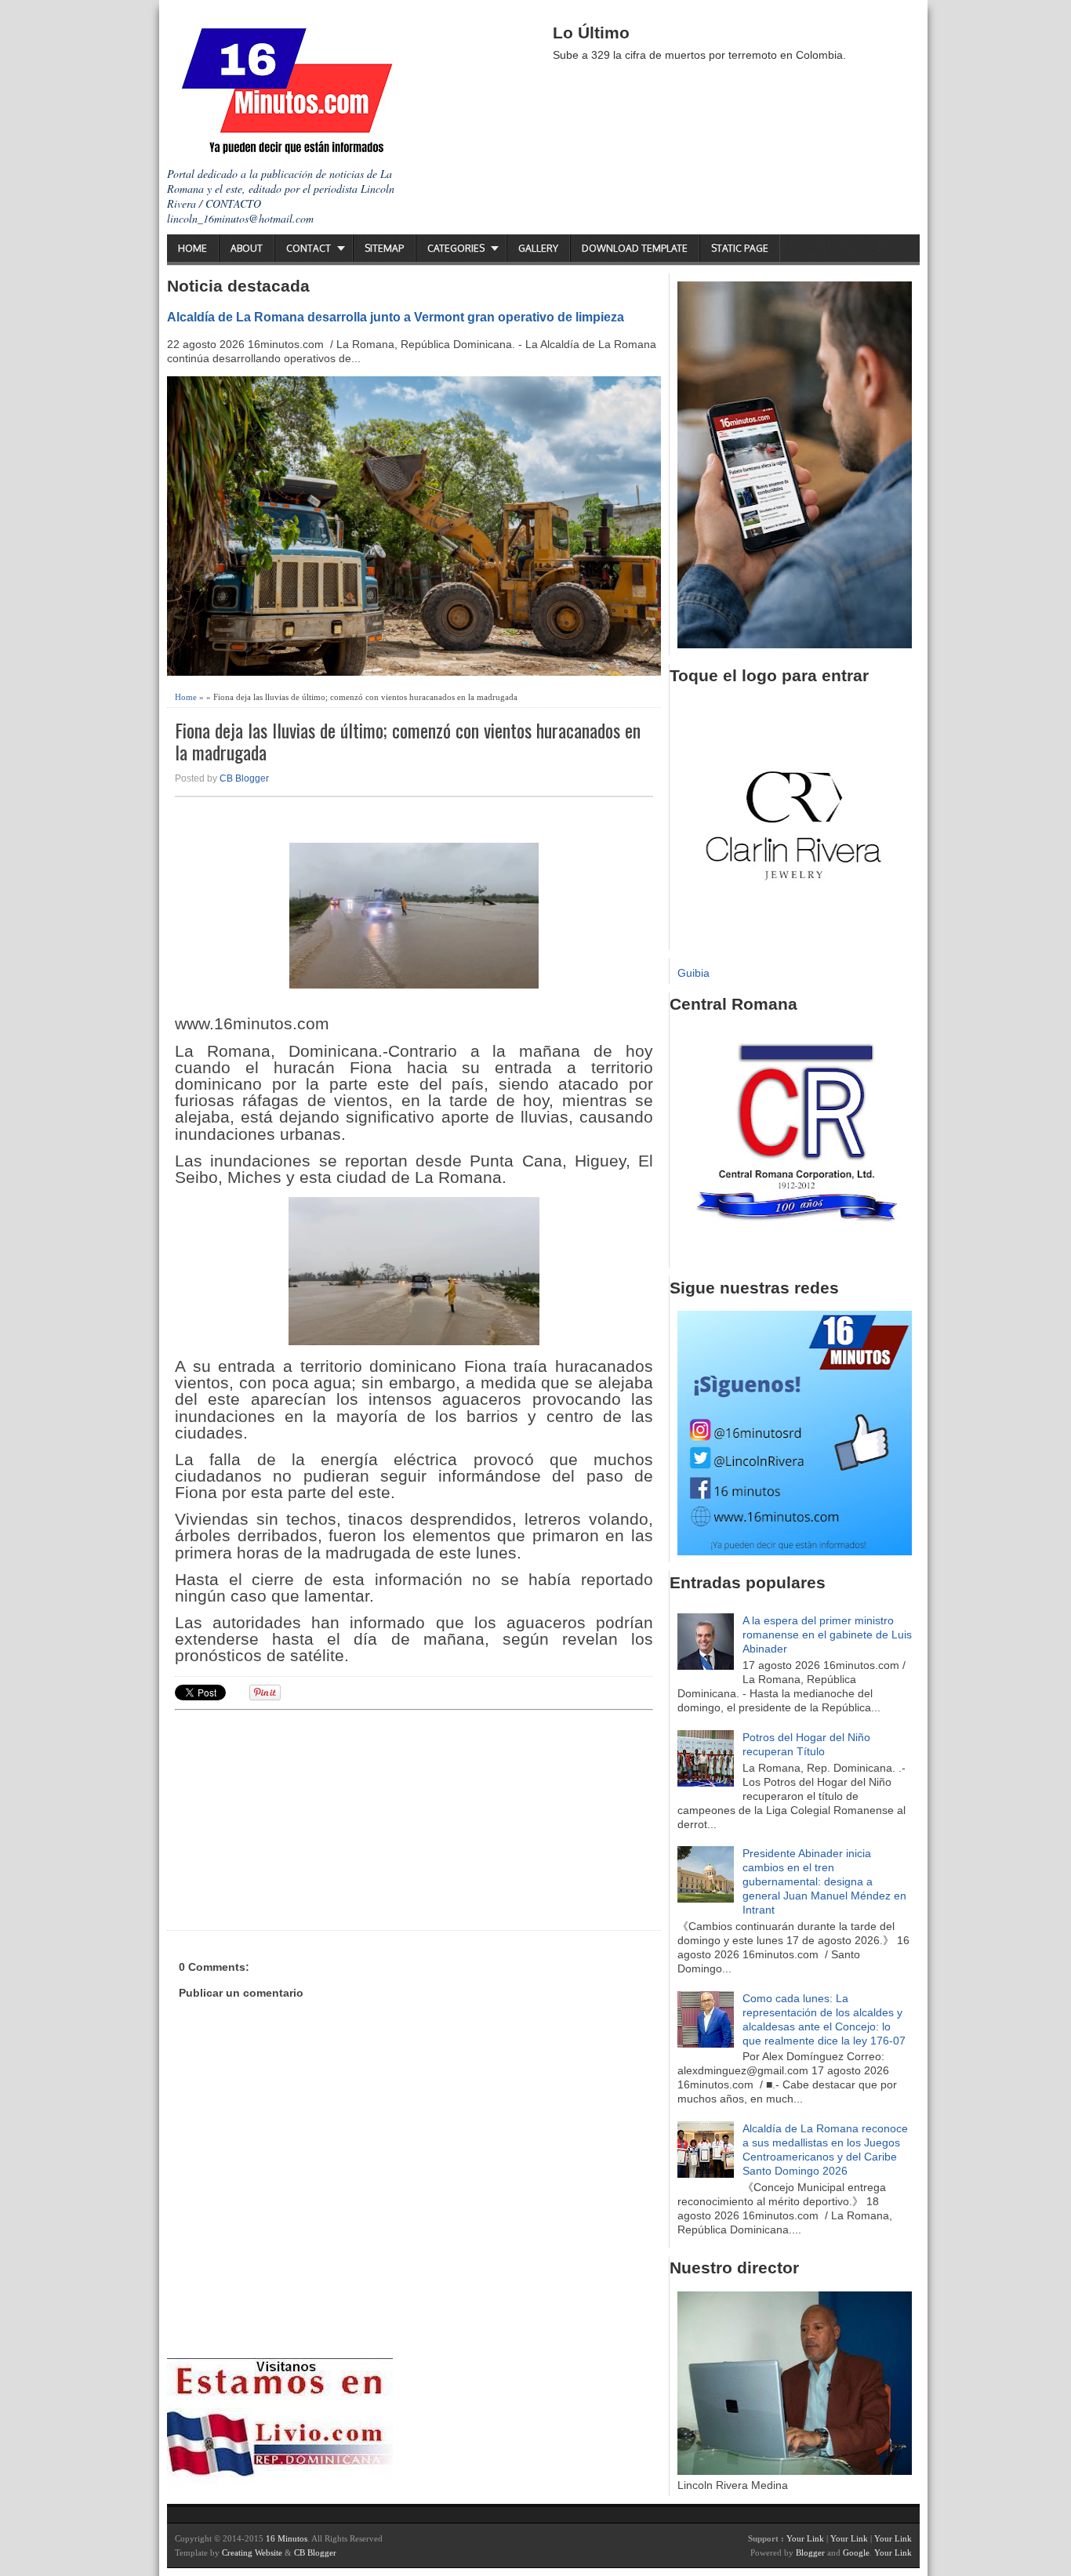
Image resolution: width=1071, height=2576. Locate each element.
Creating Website (252, 2552)
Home (192, 248)
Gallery (538, 248)
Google (856, 2552)
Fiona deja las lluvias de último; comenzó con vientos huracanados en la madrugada (408, 742)
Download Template (635, 248)
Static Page (740, 248)
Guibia (693, 973)
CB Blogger (244, 778)
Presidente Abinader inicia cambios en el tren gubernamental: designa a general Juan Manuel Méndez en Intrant (824, 1881)
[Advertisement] (296, 1818)
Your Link (805, 2538)
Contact (309, 248)
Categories (456, 248)
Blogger (810, 2552)
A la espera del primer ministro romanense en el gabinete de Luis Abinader (827, 1634)
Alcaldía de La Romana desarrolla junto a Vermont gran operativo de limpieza (396, 317)
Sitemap (384, 248)
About (247, 248)
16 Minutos (287, 2538)
